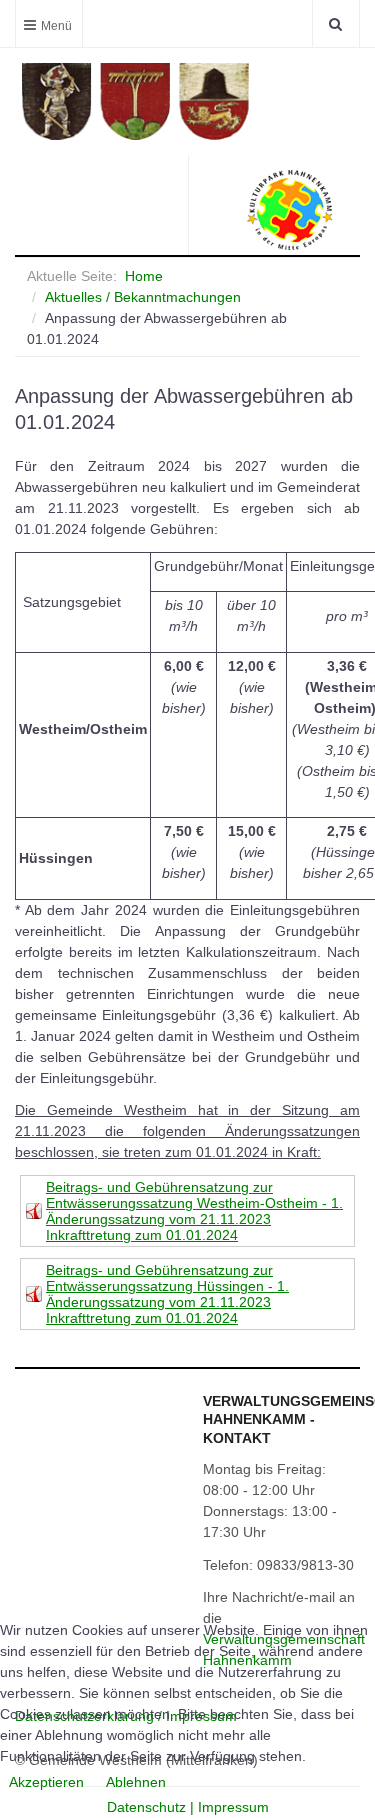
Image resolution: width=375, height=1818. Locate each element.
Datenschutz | (152, 1807)
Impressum (233, 1807)
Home (144, 276)
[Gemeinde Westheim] (190, 101)
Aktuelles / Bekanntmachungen (143, 297)
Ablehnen (136, 1782)
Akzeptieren (46, 1782)
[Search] (335, 23)
